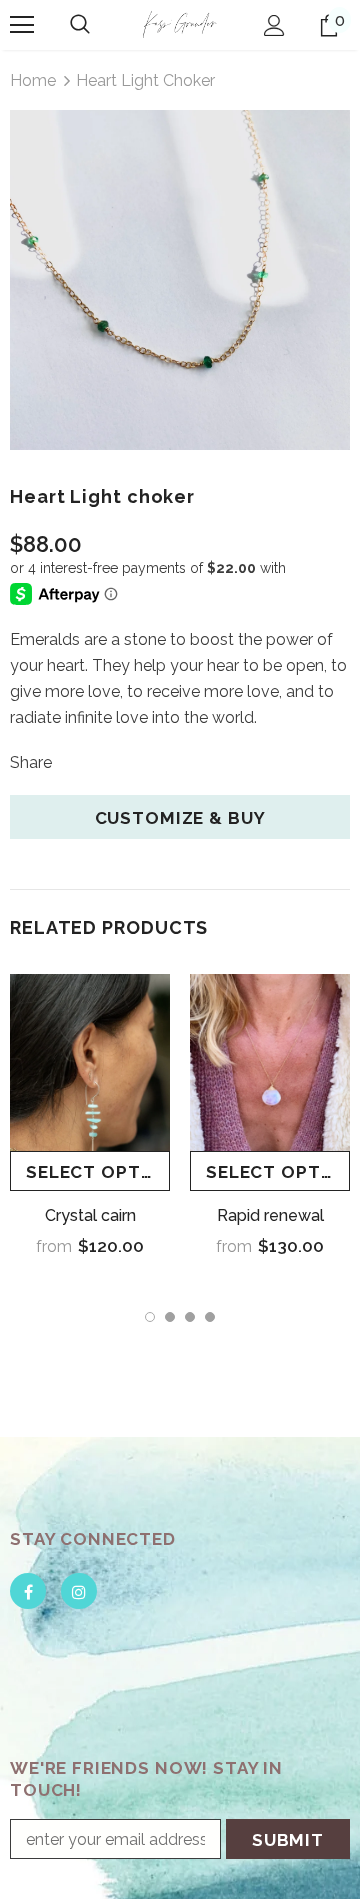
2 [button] (170, 1317)
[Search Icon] (80, 25)
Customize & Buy (180, 818)
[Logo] (180, 24)
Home (33, 80)
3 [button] (190, 1317)
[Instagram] (79, 1591)
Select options (98, 1172)
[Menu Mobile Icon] (22, 25)
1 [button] (150, 1317)
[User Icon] (274, 25)
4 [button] (210, 1317)
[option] (180, 280)
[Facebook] (28, 1591)
